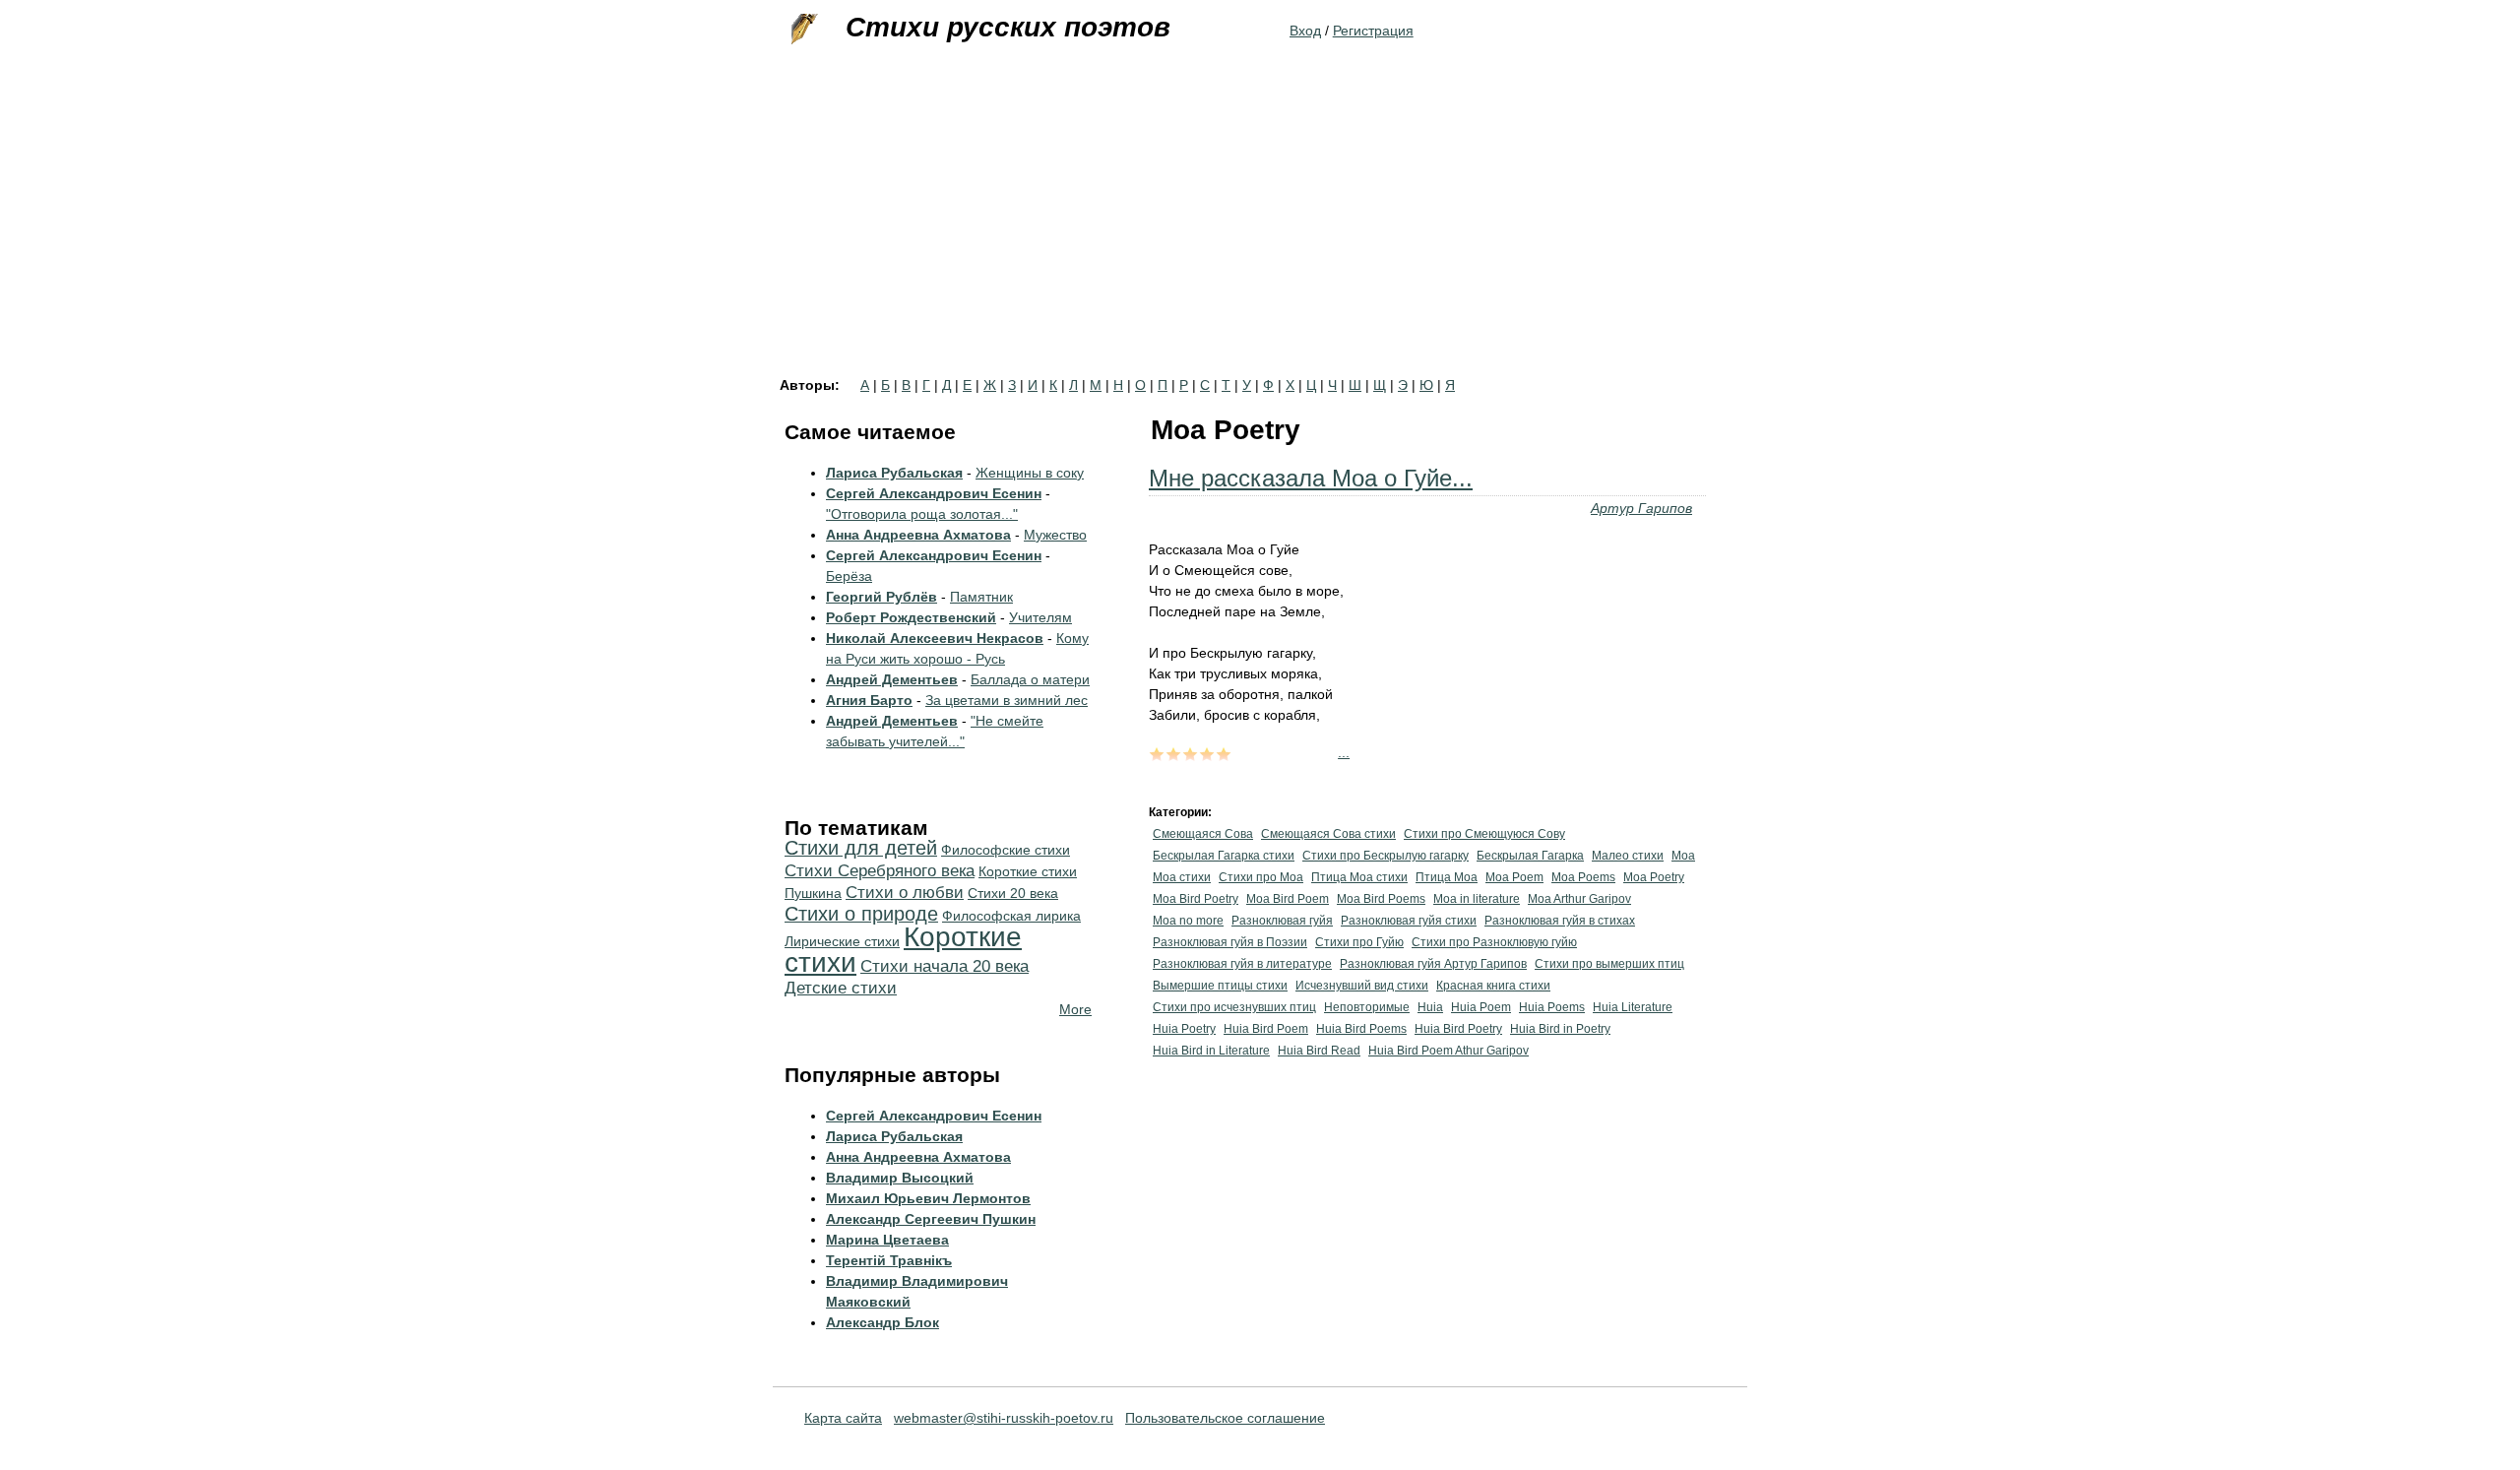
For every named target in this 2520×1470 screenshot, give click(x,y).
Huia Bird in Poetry (1560, 1029)
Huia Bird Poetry (1458, 1029)
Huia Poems (1552, 1007)
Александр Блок (882, 1322)
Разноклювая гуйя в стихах (1560, 921)
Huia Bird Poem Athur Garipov (1449, 1051)
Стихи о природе (861, 914)
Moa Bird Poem (1288, 899)
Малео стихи (1628, 856)
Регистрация (1373, 31)
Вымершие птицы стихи (1220, 986)
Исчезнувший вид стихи (1362, 986)
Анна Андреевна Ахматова (918, 535)
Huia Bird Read (1319, 1051)
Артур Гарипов (1641, 508)
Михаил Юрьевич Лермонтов (928, 1198)
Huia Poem (1481, 1007)
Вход (1305, 31)
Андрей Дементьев (892, 679)
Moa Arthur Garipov (1579, 899)
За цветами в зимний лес (1007, 700)
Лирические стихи (842, 941)
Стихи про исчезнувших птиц (1234, 1007)
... (1344, 752)
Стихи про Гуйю (1359, 942)
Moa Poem (1514, 877)
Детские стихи (841, 988)
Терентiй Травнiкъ (889, 1260)
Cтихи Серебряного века (880, 871)
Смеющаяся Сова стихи (1328, 834)
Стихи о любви (905, 893)
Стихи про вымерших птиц (1609, 964)
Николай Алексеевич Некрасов (935, 638)
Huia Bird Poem (1266, 1029)
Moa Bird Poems (1381, 899)
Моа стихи (1182, 877)
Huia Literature (1633, 1007)
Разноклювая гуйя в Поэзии (1230, 942)
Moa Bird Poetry (1196, 899)
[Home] (802, 30)
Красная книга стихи (1493, 986)
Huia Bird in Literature (1211, 1051)
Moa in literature (1477, 899)
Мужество (1055, 535)
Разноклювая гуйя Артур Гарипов (1433, 964)
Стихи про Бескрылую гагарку (1386, 856)
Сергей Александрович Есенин (934, 493)
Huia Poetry (1184, 1029)
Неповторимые (1367, 1007)
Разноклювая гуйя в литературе (1242, 964)
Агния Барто (869, 700)
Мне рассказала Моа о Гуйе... (1311, 478)
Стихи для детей (861, 848)
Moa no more (1188, 921)
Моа (1683, 856)
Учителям (1040, 617)
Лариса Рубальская (894, 473)
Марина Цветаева (887, 1240)
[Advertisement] (1260, 230)
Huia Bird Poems (1361, 1029)
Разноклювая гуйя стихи (1409, 921)
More (1075, 1009)
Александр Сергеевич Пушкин (931, 1219)
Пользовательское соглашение (1225, 1418)
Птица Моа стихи (1359, 877)
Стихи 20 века (1013, 893)
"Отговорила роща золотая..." (922, 514)
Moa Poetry (1654, 877)
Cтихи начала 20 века (945, 966)
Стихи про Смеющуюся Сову (1484, 834)
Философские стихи (1006, 850)
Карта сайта (843, 1418)
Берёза (849, 576)
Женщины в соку (1030, 473)
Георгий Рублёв (882, 597)
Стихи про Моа (1261, 877)
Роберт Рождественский (911, 617)
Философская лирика (1011, 916)
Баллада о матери (1030, 679)
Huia (1430, 1007)
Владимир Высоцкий (900, 1178)
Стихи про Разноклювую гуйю (1494, 942)
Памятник (981, 597)
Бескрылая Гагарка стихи (1224, 856)
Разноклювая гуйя (1282, 921)
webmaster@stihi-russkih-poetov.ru (1004, 1418)
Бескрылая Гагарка (1530, 856)
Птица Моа (1447, 877)
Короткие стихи (903, 950)
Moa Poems (1583, 877)
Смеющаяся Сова (1203, 834)
